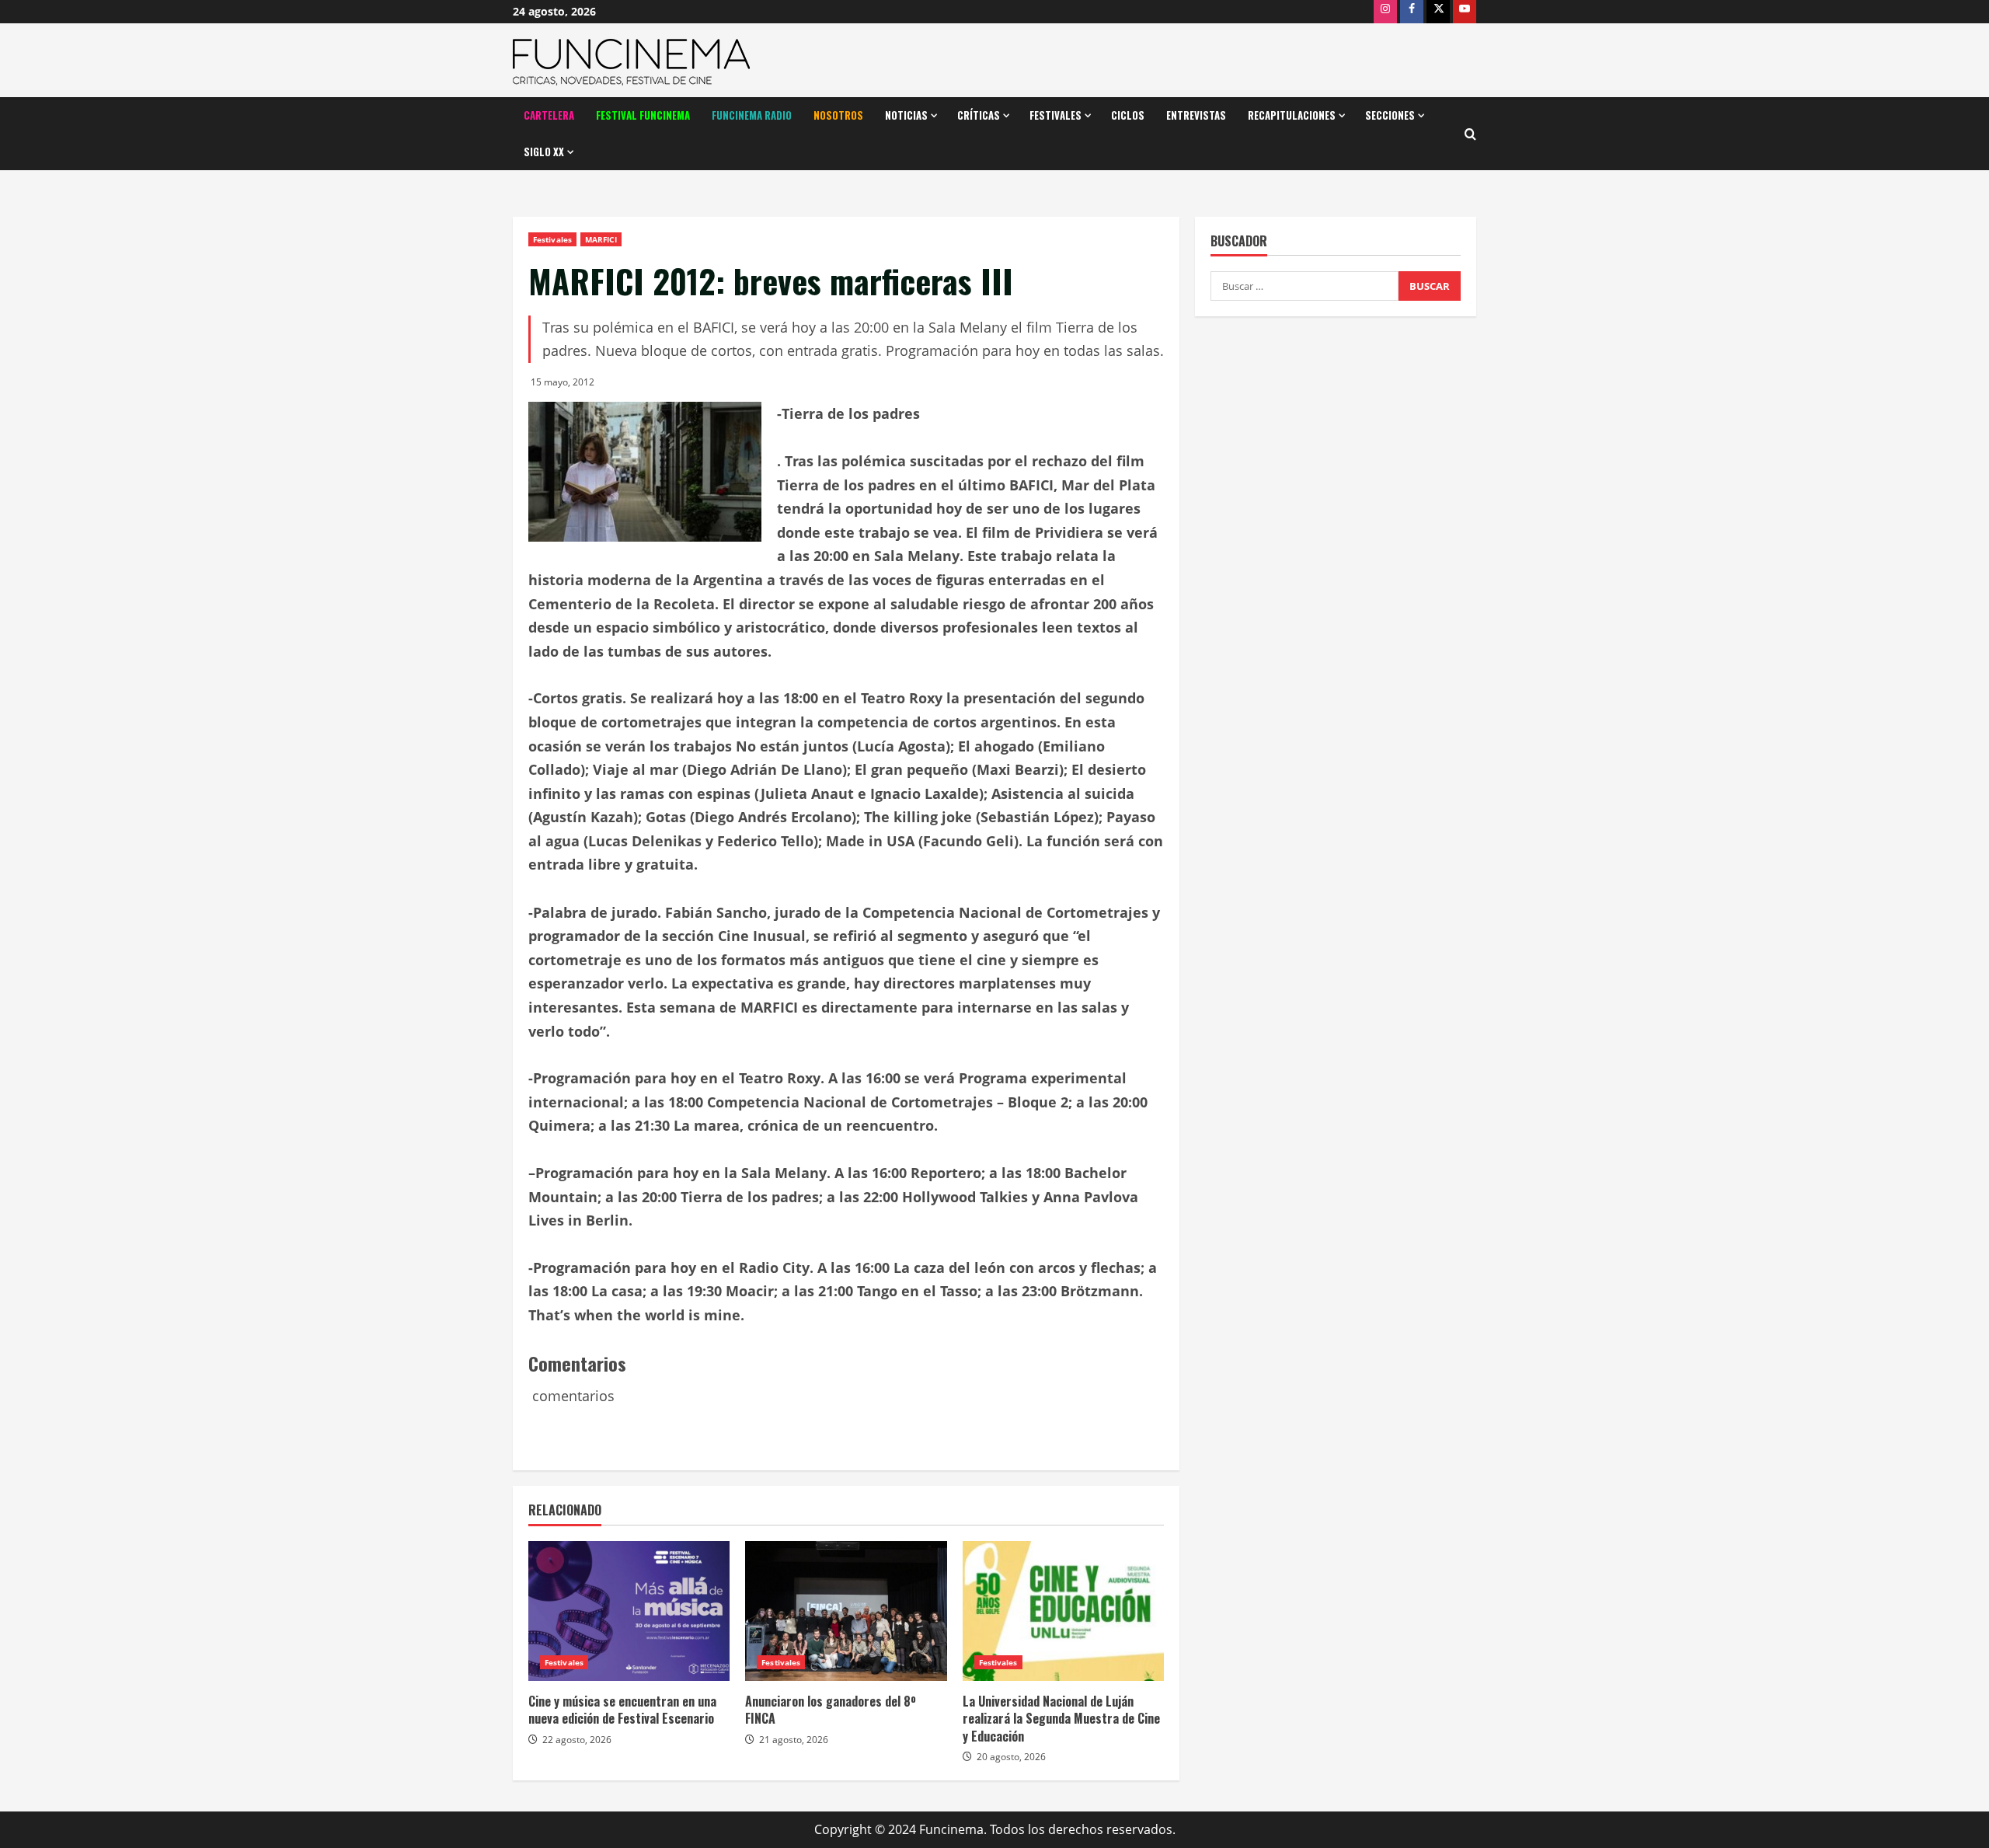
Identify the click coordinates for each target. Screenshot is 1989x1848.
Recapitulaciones (1292, 115)
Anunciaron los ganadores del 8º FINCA (831, 1710)
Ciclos (1128, 115)
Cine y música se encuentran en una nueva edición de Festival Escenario (622, 1710)
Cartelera (549, 115)
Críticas (979, 115)
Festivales (1055, 115)
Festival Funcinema (643, 115)
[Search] (1470, 134)
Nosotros (838, 115)
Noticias (906, 115)
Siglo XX (544, 152)
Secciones (1390, 115)
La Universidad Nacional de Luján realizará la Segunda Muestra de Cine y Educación (1061, 1719)
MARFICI (601, 239)
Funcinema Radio (752, 115)
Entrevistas (1196, 115)
